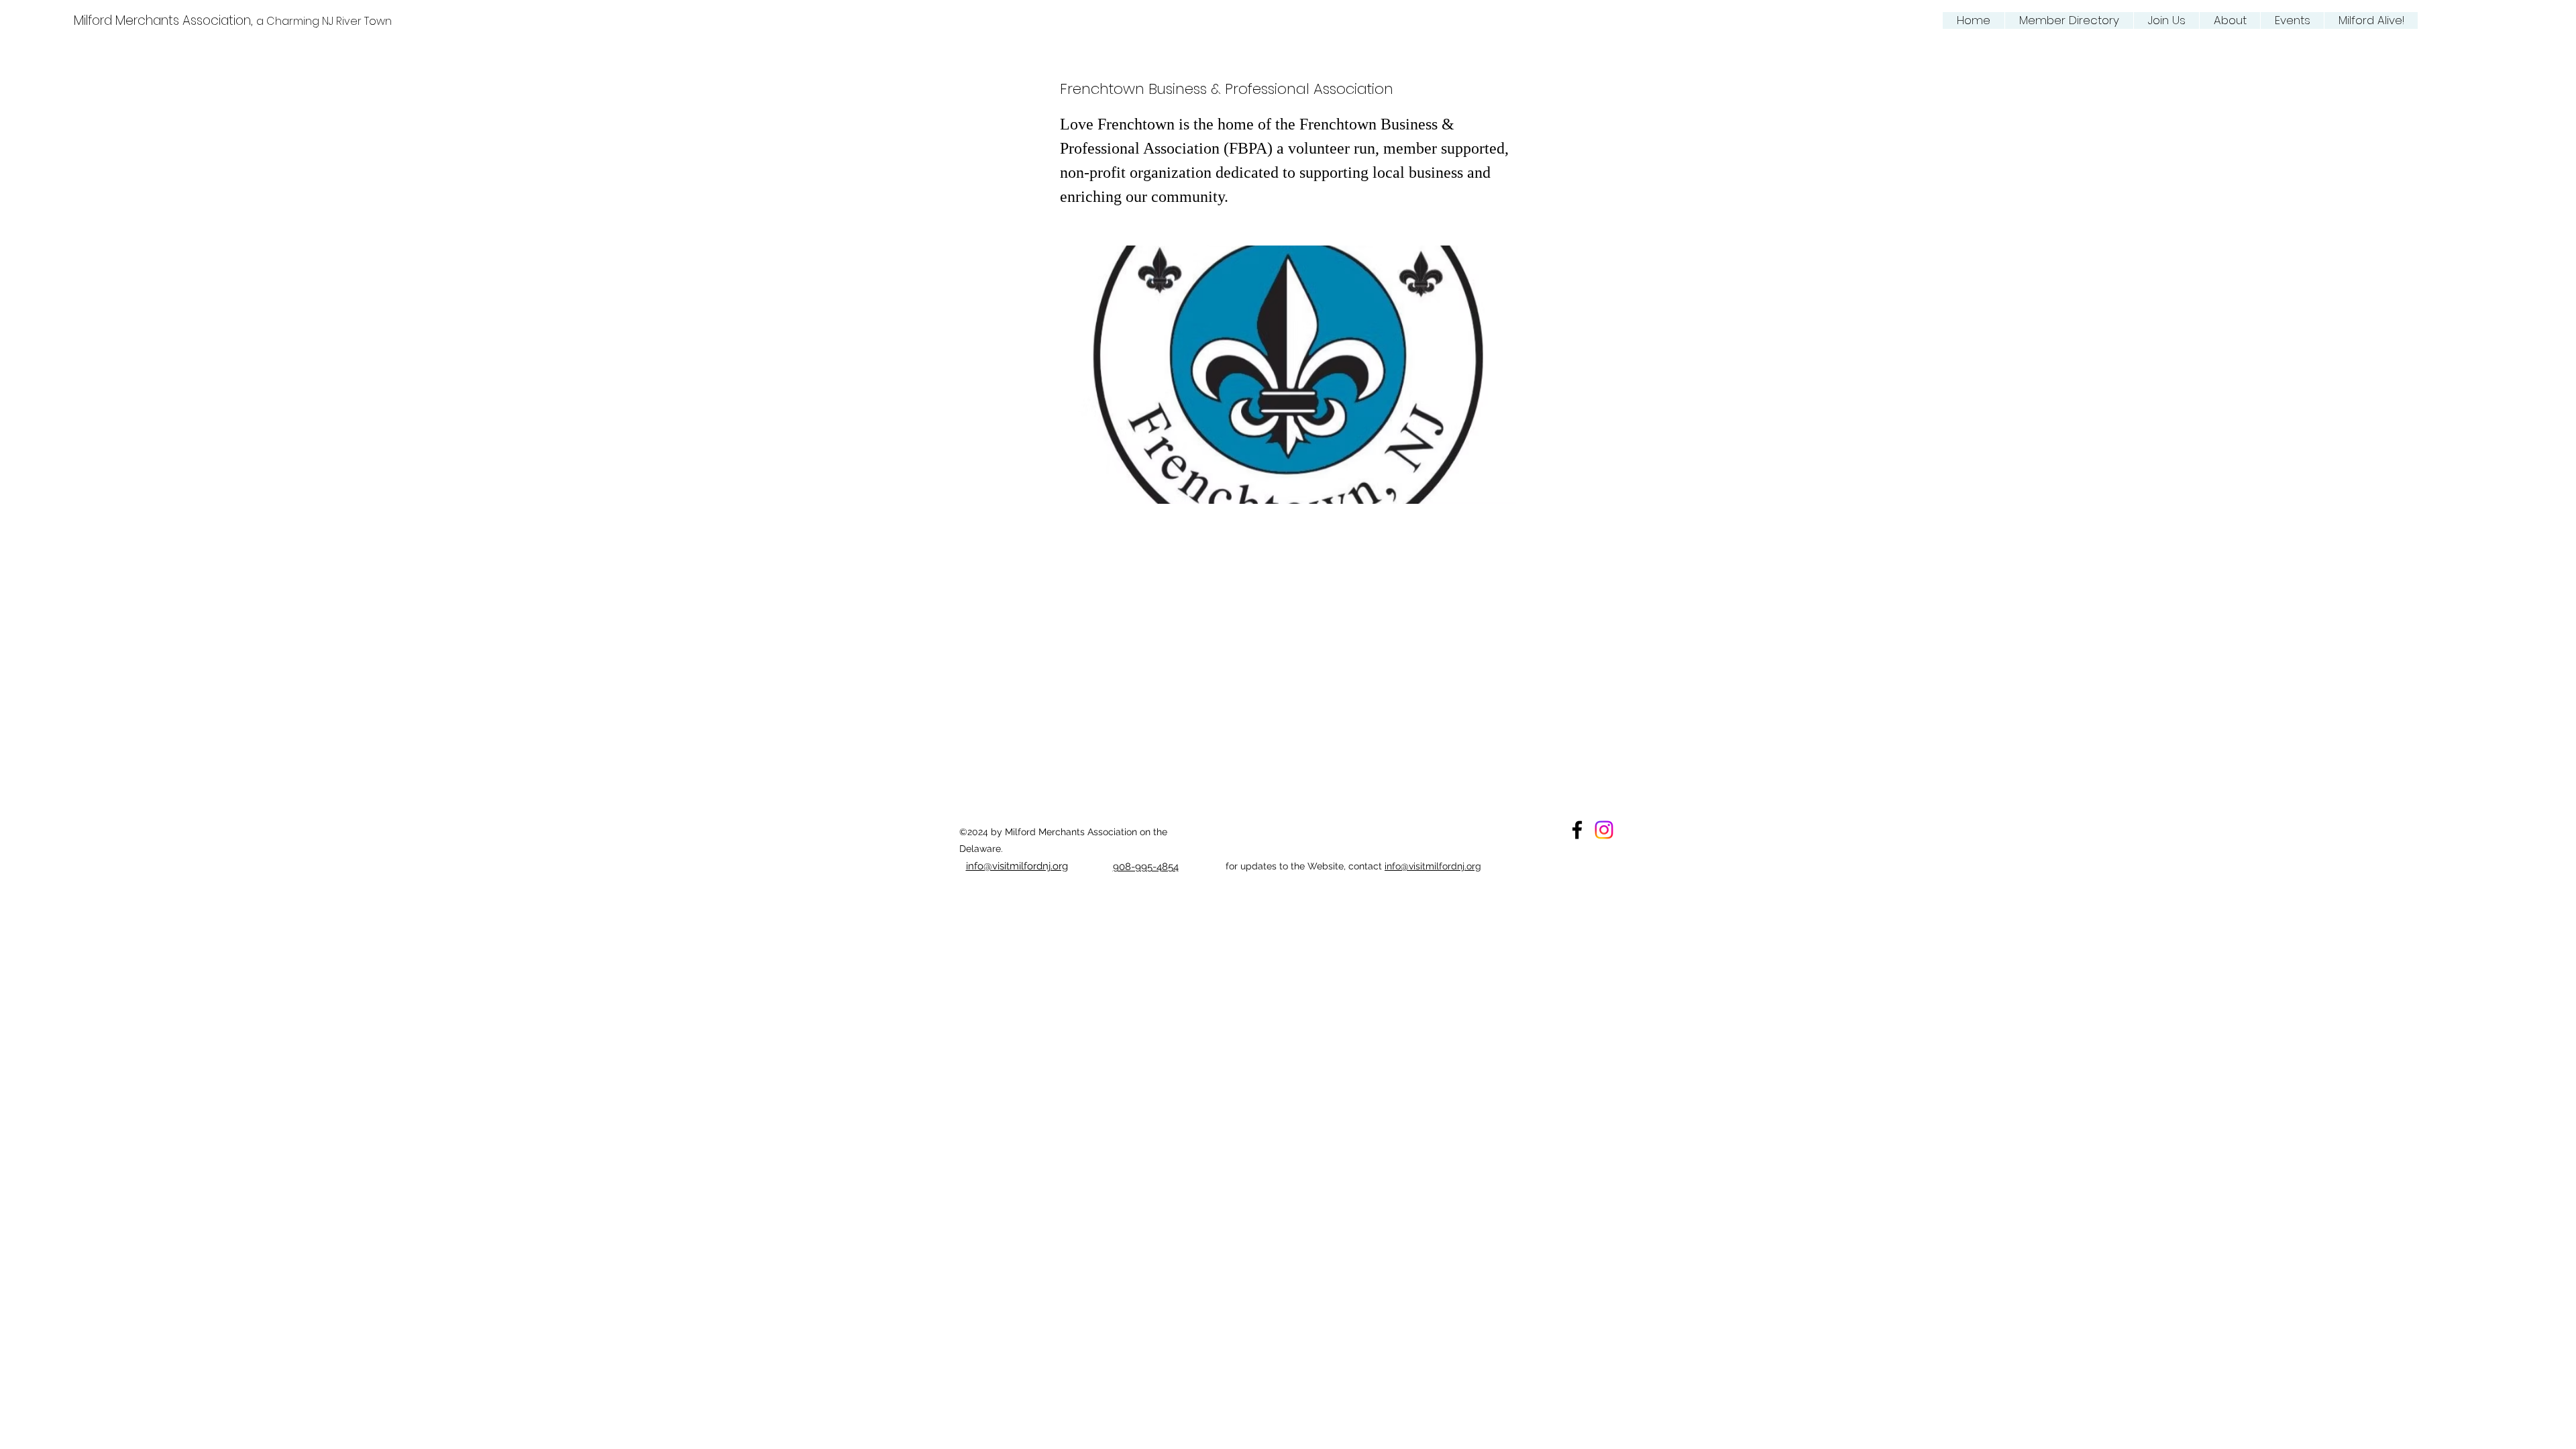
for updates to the (1267, 866)
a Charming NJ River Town (324, 21)
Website (1326, 866)
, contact (1364, 866)
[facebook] (1577, 830)
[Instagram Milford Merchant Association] (1604, 830)
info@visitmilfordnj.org (1433, 866)
